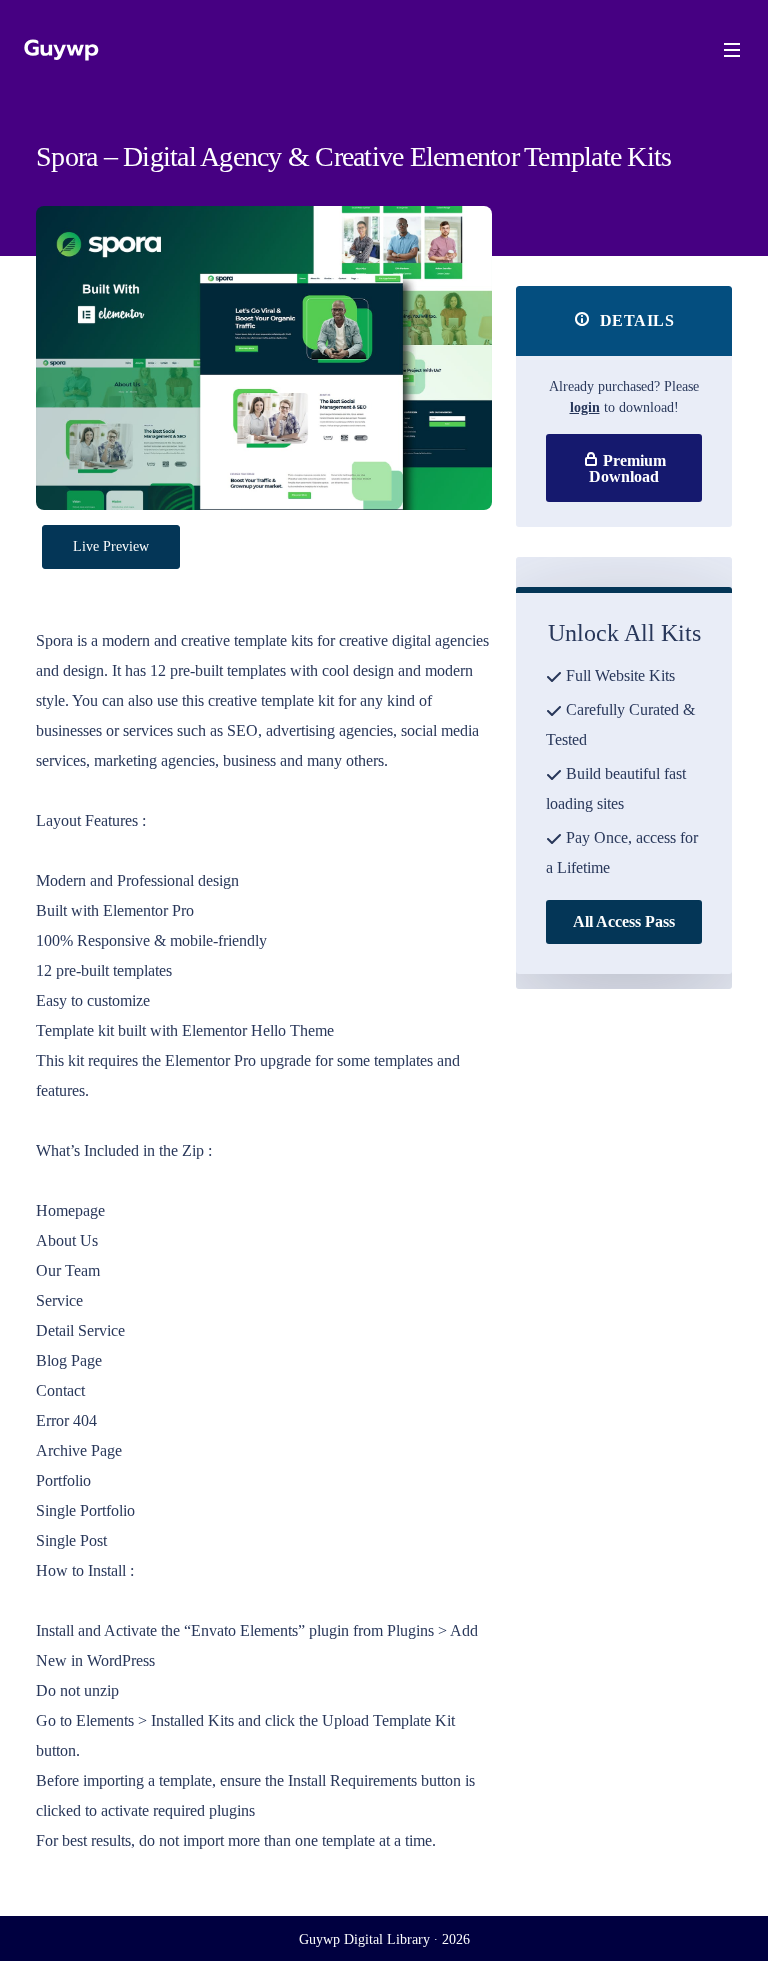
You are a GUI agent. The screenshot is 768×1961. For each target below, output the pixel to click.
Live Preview (111, 546)
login (585, 407)
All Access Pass (624, 921)
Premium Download (627, 468)
